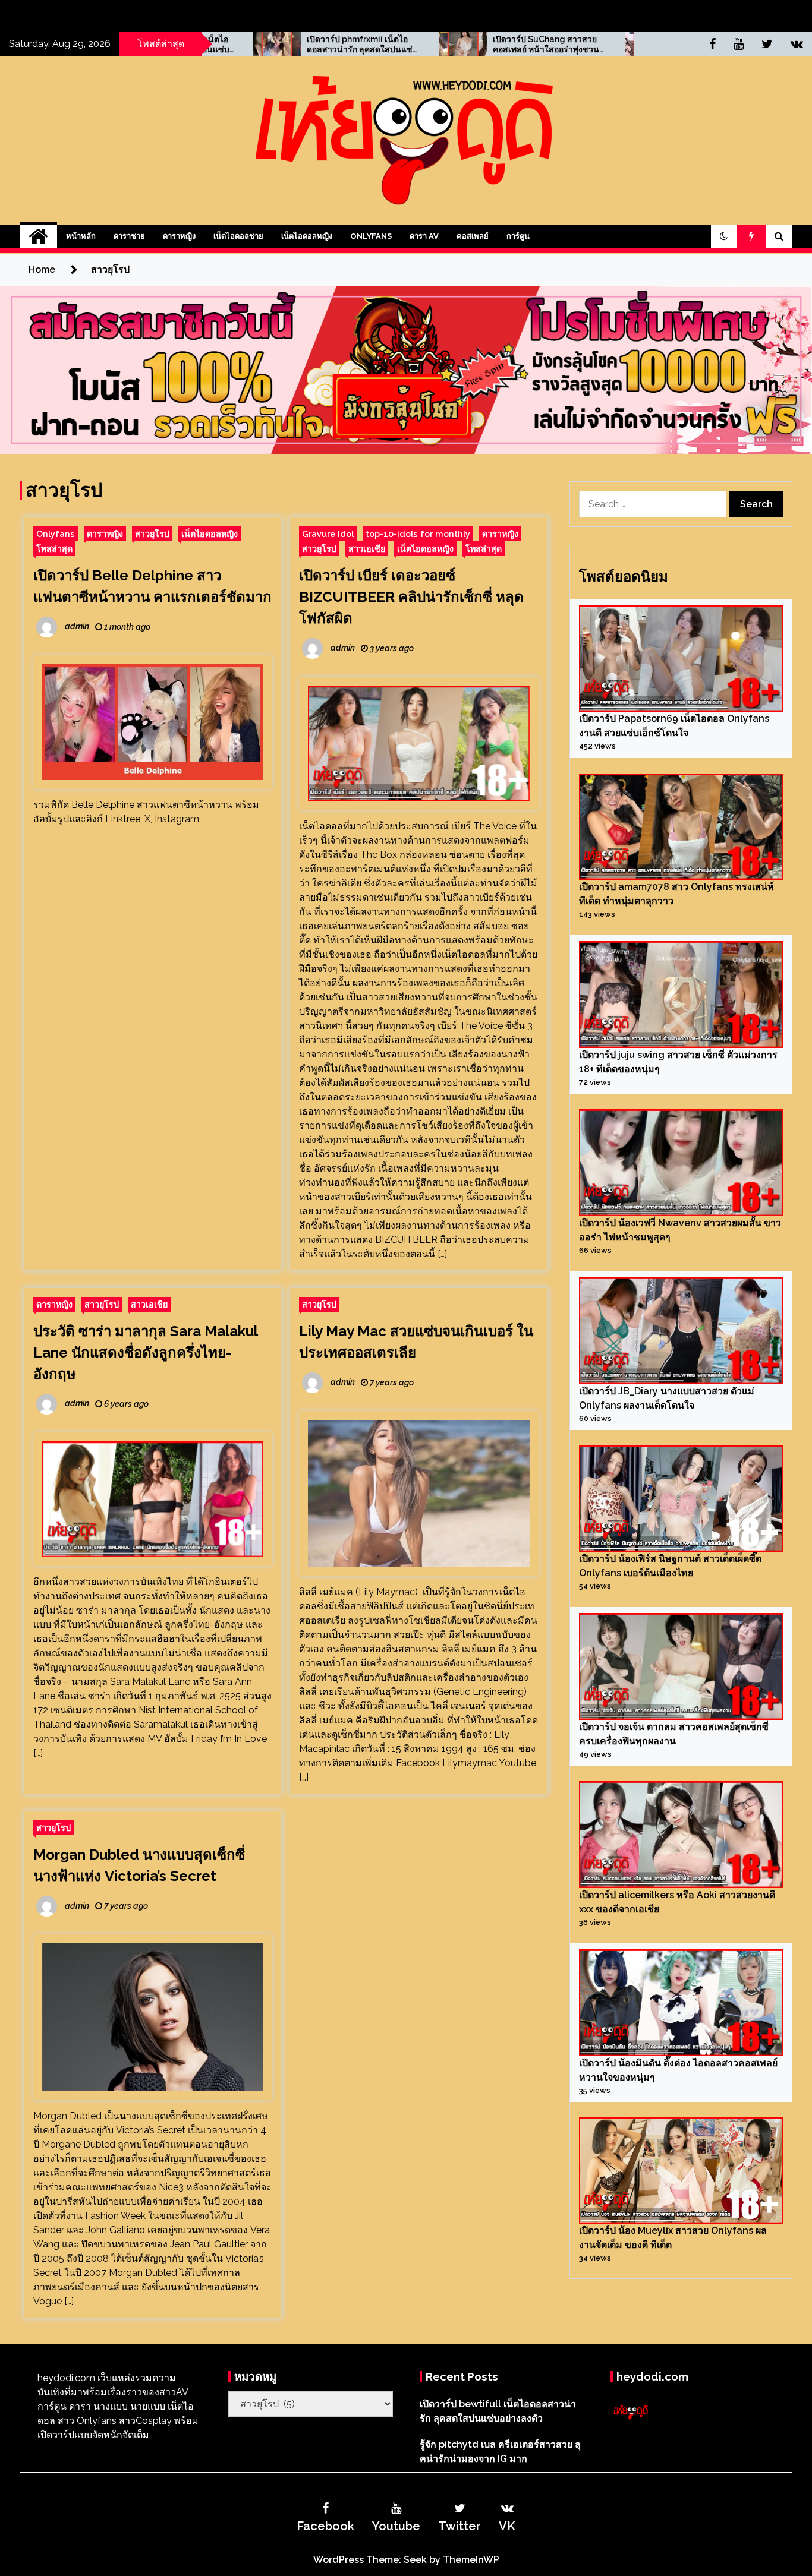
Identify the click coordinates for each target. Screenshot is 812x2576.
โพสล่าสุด (54, 549)
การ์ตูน (518, 236)
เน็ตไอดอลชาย (238, 236)
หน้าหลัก (81, 236)
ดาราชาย (129, 236)
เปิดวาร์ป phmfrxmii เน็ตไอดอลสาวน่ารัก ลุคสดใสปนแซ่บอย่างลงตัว (250, 45)
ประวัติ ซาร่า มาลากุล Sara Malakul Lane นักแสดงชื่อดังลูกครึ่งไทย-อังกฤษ (145, 1352)
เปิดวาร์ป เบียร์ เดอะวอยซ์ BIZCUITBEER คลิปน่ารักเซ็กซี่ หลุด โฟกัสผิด (411, 597)
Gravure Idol (328, 534)
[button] (724, 236)
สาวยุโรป (152, 534)
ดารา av (424, 236)
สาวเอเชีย (367, 549)
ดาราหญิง (179, 236)
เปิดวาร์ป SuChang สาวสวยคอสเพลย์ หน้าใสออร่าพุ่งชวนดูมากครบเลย (439, 45)
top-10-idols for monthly (418, 534)
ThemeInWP (471, 2560)
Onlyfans (371, 236)
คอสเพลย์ (473, 236)
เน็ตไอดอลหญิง (307, 236)
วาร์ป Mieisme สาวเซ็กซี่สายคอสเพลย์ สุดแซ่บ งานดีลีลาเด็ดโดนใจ (627, 45)
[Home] (38, 236)
